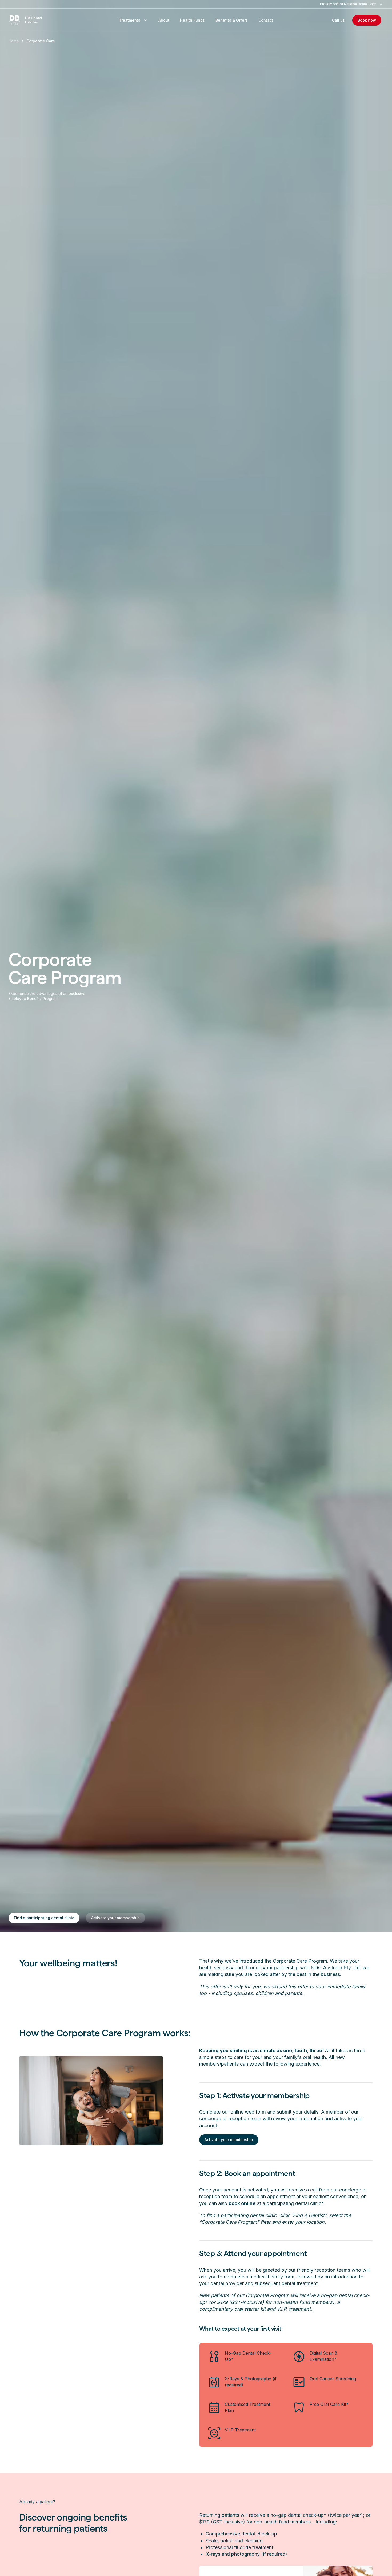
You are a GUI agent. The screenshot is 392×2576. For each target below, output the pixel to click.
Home (14, 41)
